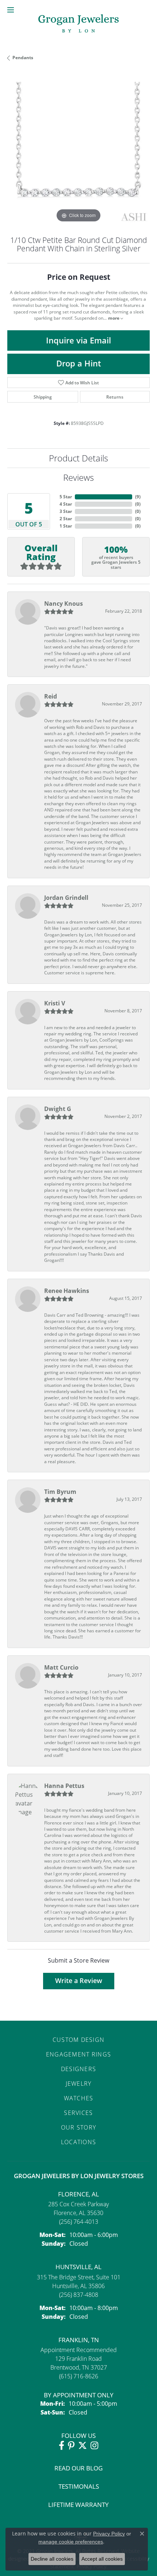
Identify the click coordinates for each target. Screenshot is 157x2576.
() (138, 497)
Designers (79, 2069)
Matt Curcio (61, 1667)
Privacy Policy (109, 2534)
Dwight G (58, 1109)
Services (78, 2113)
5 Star (66, 497)
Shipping (43, 397)
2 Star (66, 519)
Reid (51, 696)
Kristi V (55, 1003)
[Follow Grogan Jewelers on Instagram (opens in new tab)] (94, 2446)
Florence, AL (78, 2194)
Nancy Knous (64, 604)
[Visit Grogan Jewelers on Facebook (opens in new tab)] (62, 2446)
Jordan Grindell (66, 898)
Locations (79, 2142)
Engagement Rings (78, 2054)
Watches (79, 2098)
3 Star (66, 511)
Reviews (78, 477)
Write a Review (79, 1981)
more (114, 318)
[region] (78, 153)
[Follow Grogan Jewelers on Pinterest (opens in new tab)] (71, 2446)
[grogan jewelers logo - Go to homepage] (78, 24)
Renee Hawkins (67, 1291)
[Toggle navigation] (11, 10)
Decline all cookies (52, 2559)
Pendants (23, 58)
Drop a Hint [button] (79, 363)
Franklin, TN (79, 2340)
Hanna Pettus (64, 1786)
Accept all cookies (102, 2559)
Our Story (79, 2127)
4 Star (66, 504)
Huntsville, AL (78, 2267)
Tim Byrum (60, 1492)
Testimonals (79, 2486)
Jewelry (79, 2083)
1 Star (66, 526)
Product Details (78, 458)
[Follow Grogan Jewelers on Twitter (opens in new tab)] (83, 2446)
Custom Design (79, 2040)
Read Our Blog (78, 2468)
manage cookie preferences (71, 2542)
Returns (115, 397)
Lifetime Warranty (78, 2505)
